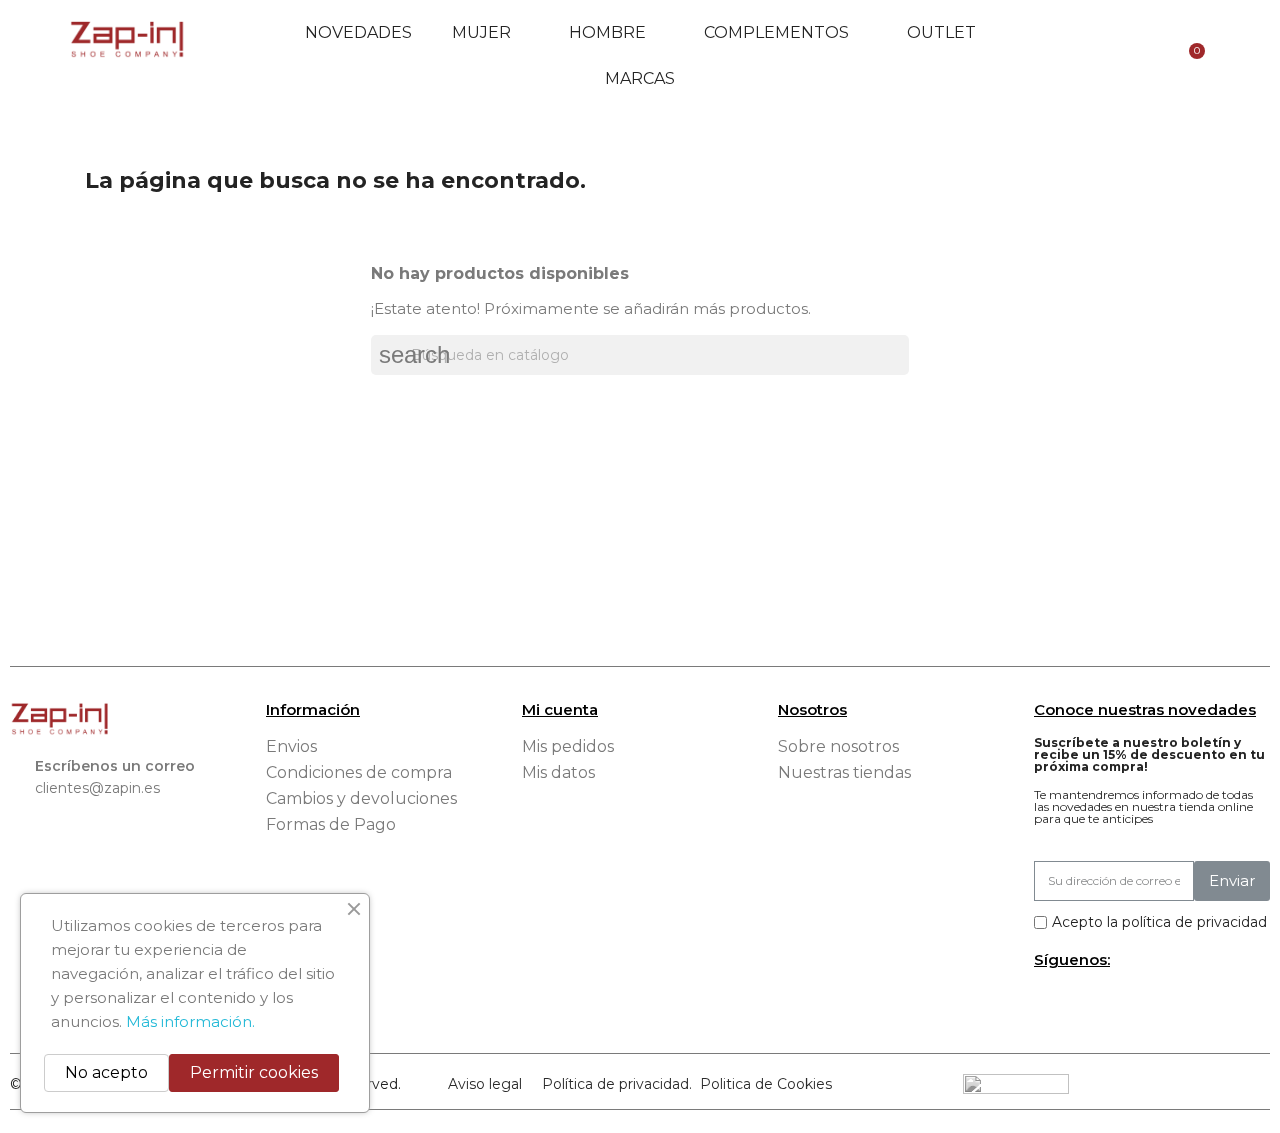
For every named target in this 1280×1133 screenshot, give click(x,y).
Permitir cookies (254, 1072)
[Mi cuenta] (1108, 56)
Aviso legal (485, 1084)
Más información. (190, 1021)
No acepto (106, 1072)
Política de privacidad (615, 1084)
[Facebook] (1048, 1001)
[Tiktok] (1113, 1001)
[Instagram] (1081, 1001)
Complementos (776, 32)
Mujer (481, 32)
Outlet (941, 32)
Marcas (640, 78)
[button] (1048, 56)
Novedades (358, 32)
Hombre (607, 32)
